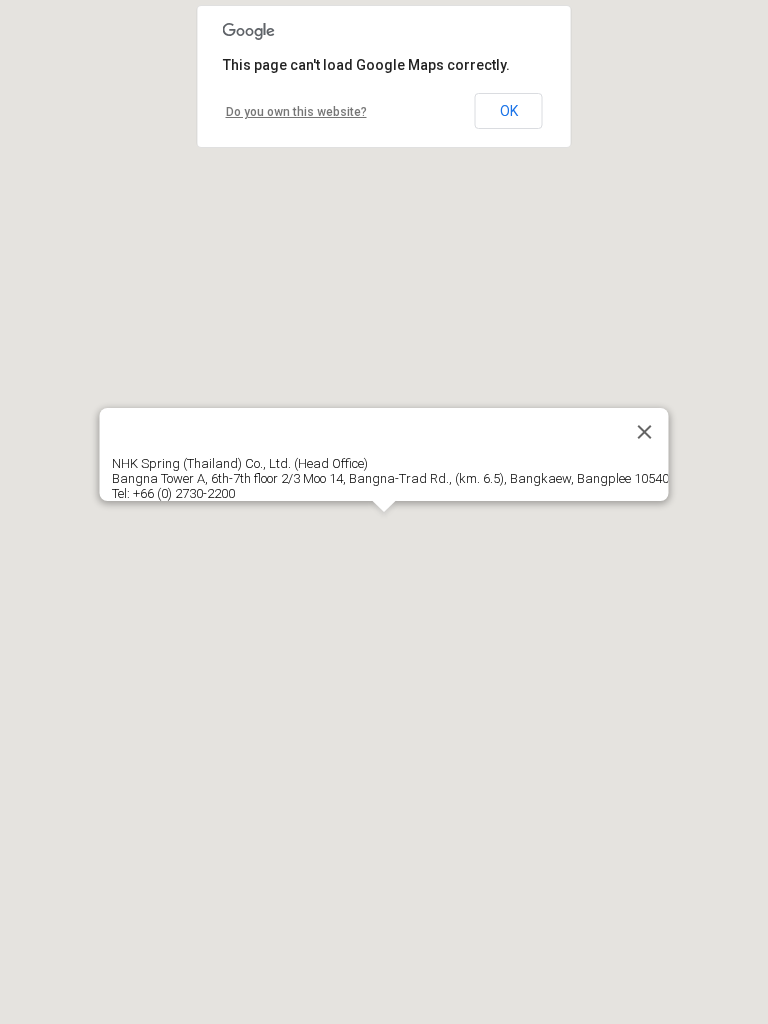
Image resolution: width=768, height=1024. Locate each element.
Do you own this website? (296, 112)
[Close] (645, 432)
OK (509, 111)
